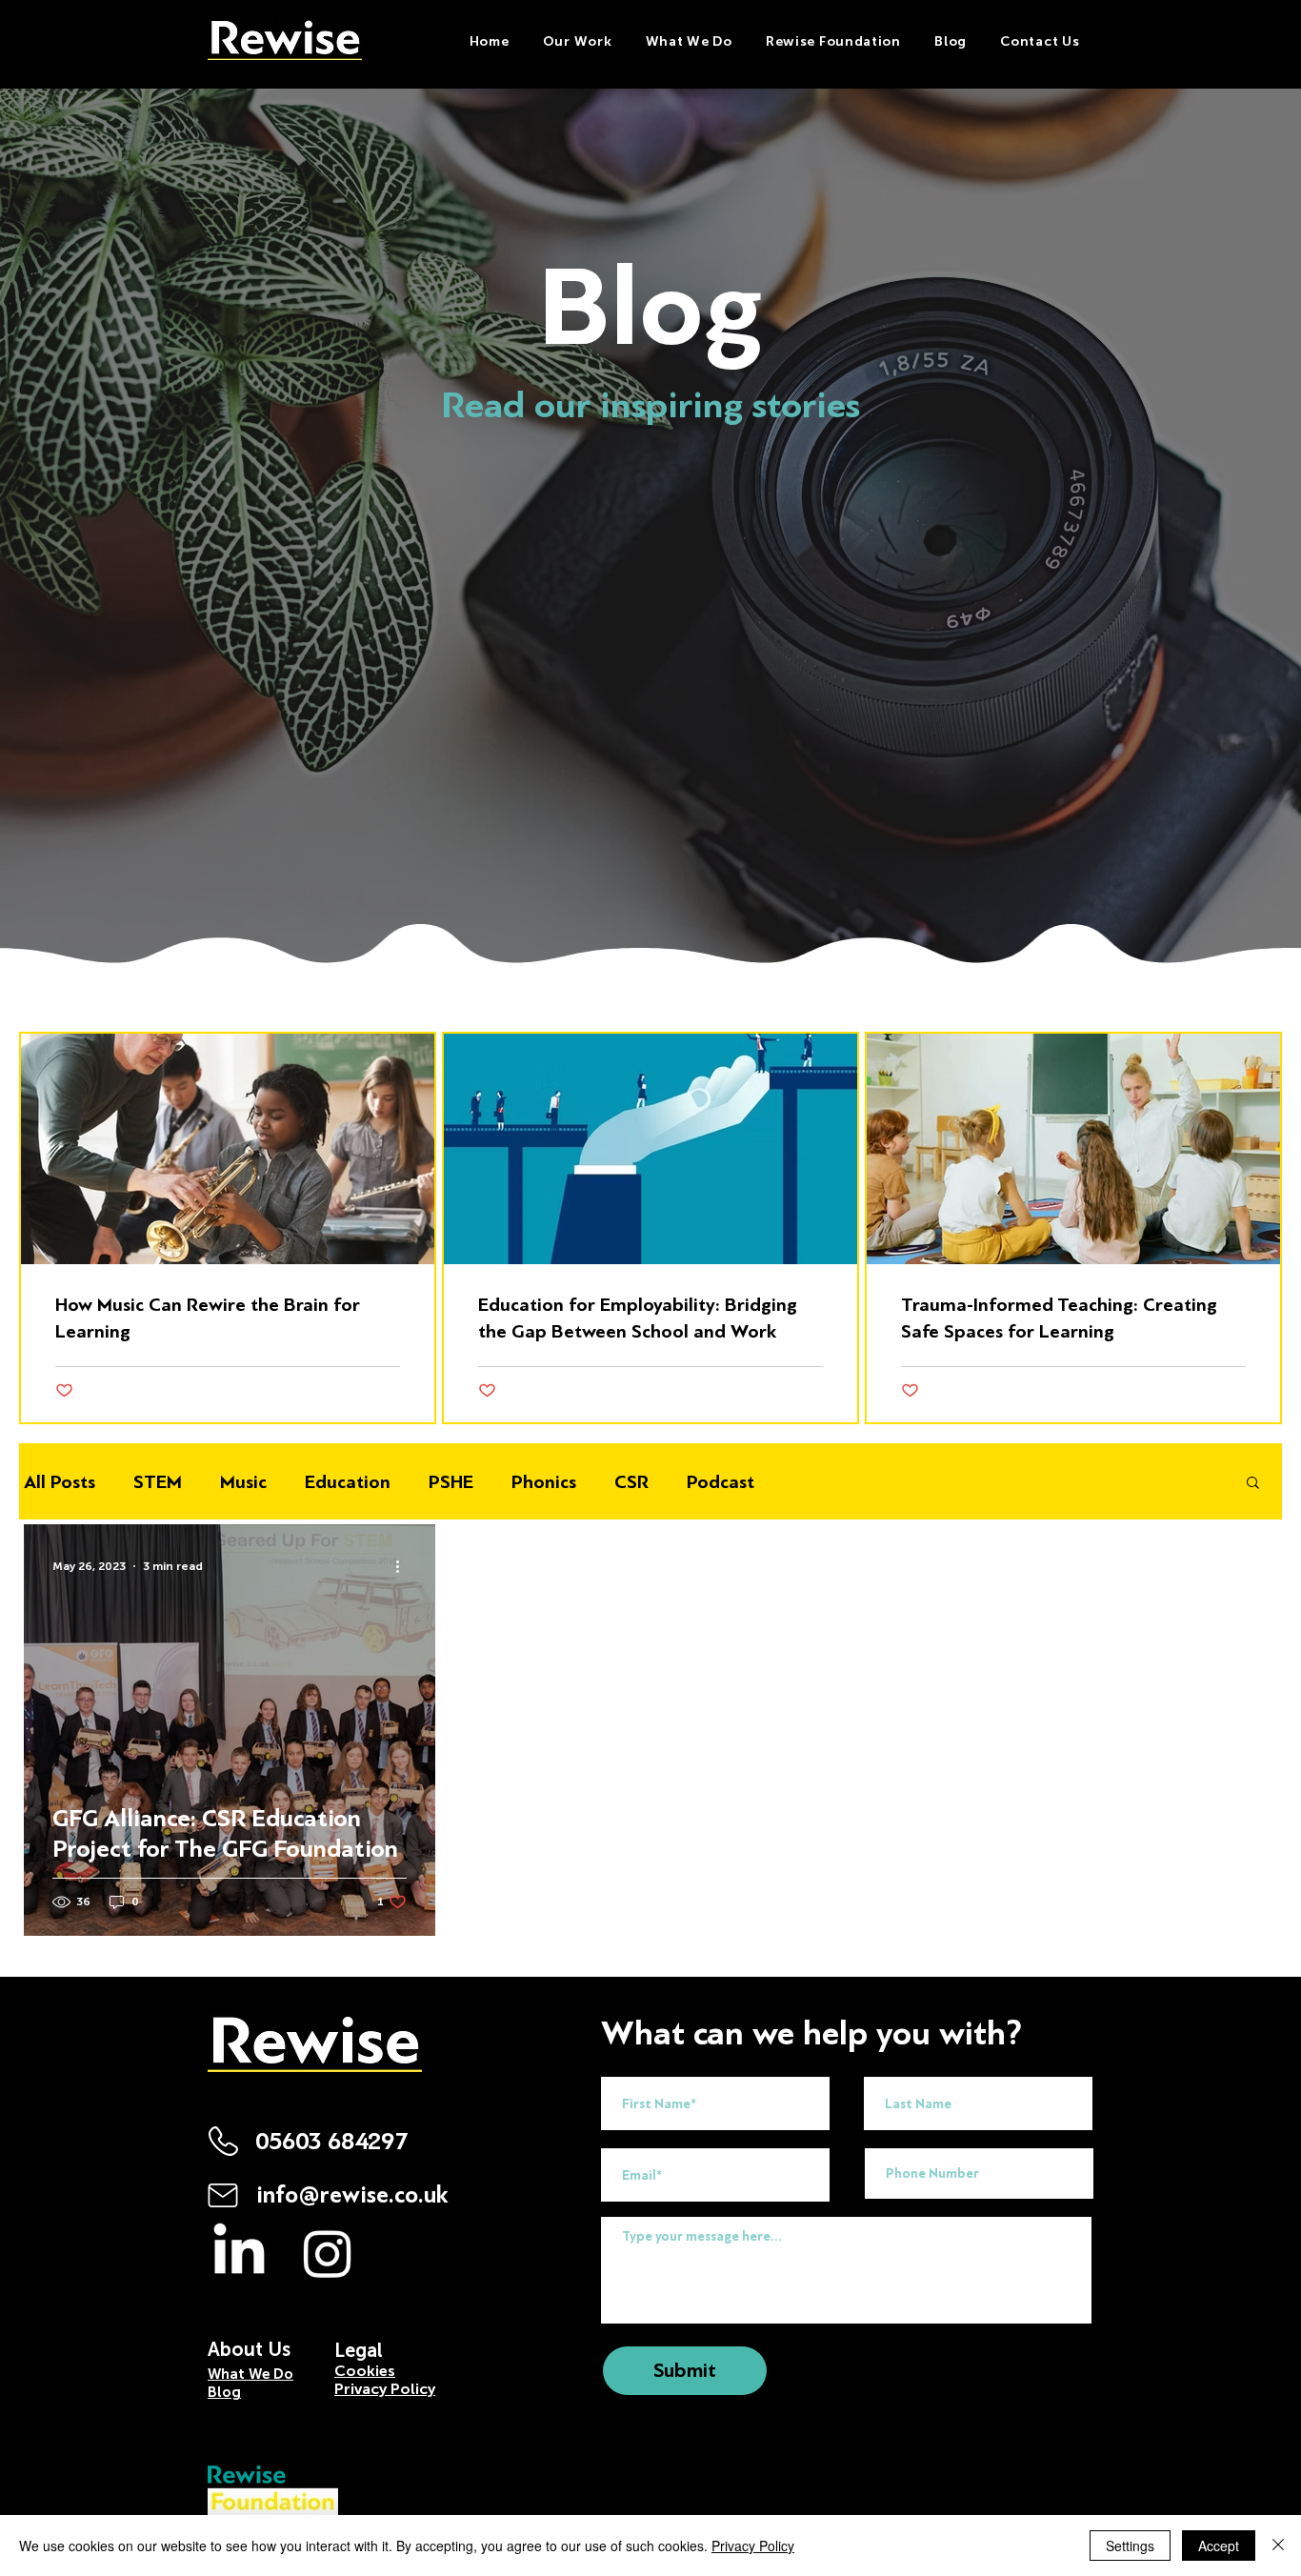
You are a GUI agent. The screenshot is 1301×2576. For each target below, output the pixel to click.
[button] (689, 41)
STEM (158, 1482)
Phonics (544, 1482)
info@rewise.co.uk (352, 2195)
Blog (224, 2392)
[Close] (1278, 2546)
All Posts (60, 1482)
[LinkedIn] (239, 2253)
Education (348, 1482)
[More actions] (404, 1566)
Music (243, 1482)
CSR (631, 1482)
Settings (1130, 2546)
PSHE (451, 1482)
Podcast (721, 1482)
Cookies (365, 2371)
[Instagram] (328, 2253)
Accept (1219, 2546)
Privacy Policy (753, 2546)
